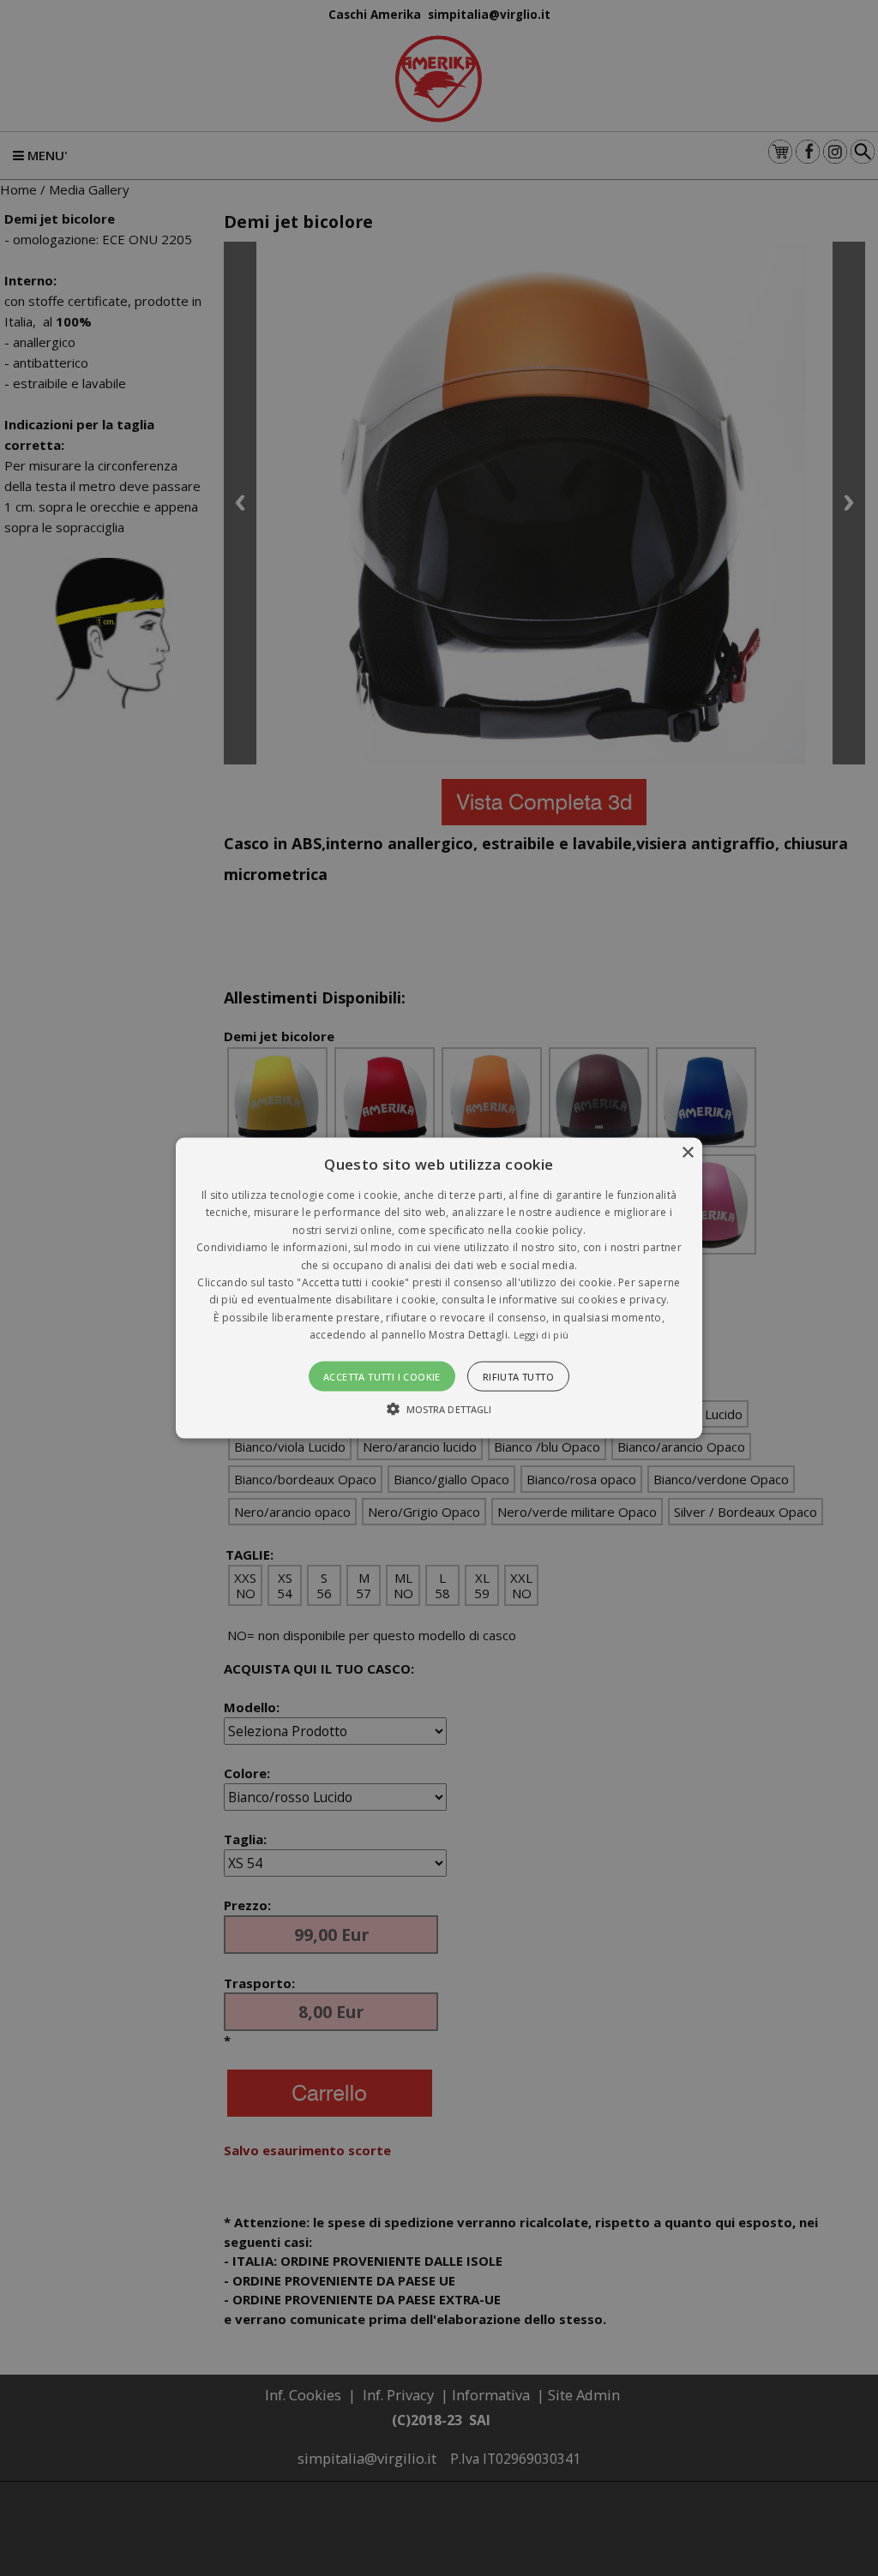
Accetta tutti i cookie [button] (382, 1376)
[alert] (439, 1288)
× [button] (687, 1153)
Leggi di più (541, 1335)
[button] (439, 1288)
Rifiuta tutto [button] (518, 1376)
